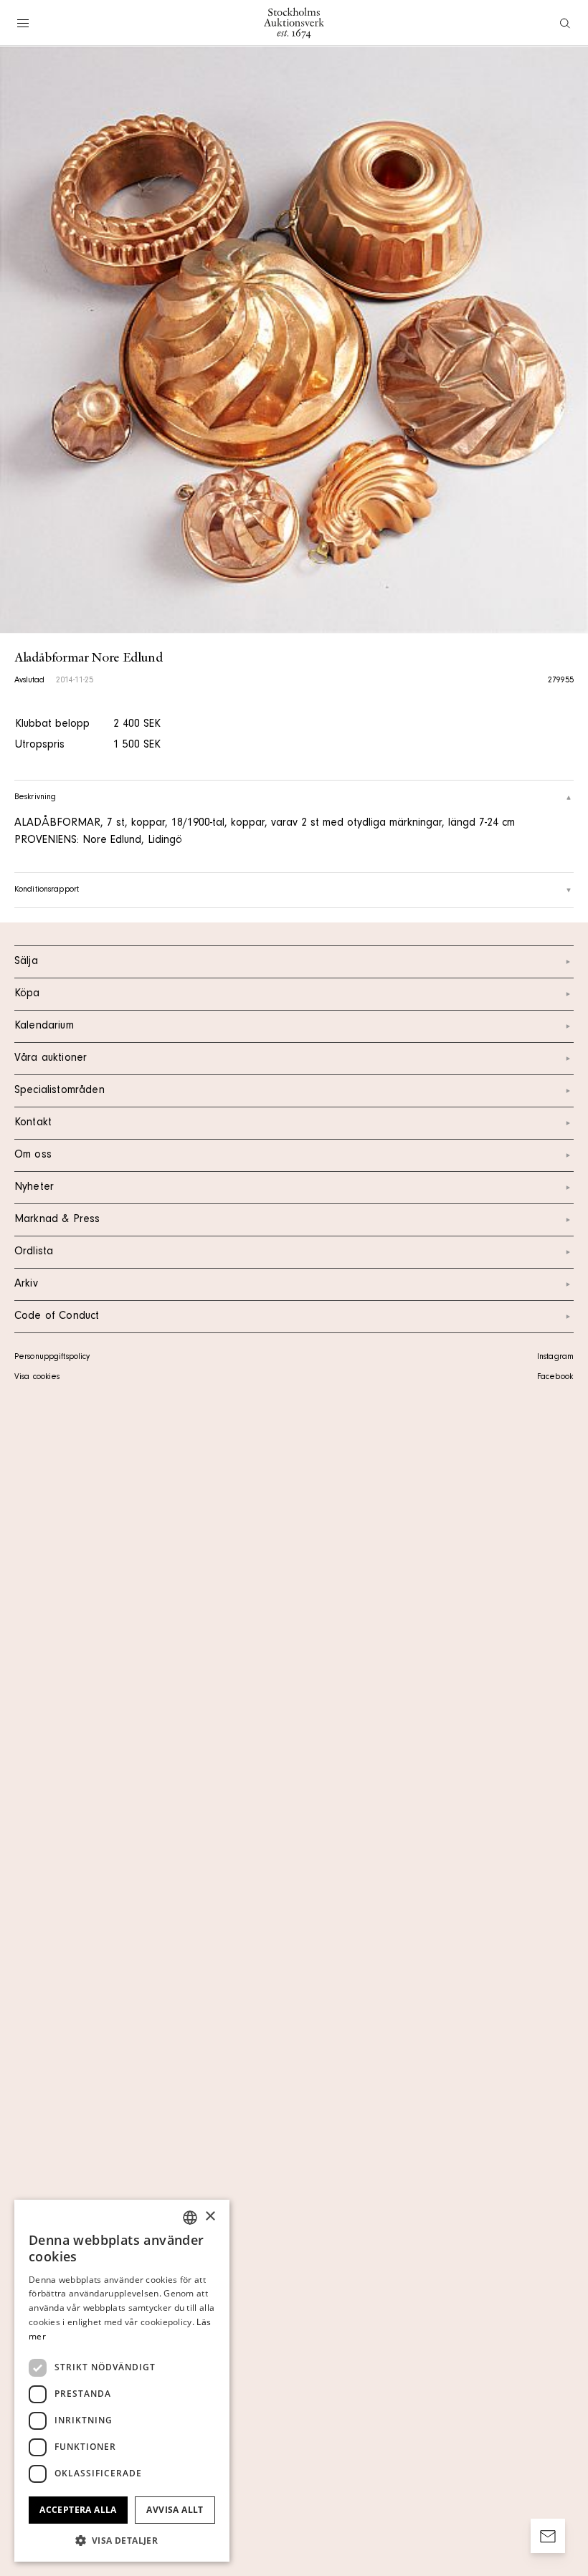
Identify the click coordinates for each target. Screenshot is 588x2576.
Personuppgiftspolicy (52, 1358)
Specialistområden (60, 1091)
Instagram (555, 1358)
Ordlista (34, 1252)
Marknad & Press (57, 1220)
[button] (122, 2540)
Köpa (27, 994)
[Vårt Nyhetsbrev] (548, 2536)
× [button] (210, 2217)
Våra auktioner (51, 1059)
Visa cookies (37, 1378)
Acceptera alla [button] (78, 2510)
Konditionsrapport (47, 890)
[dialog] (122, 2381)
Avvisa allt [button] (175, 2510)
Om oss (33, 1155)
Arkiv (26, 1284)
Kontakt (33, 1123)
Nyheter (34, 1188)
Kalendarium (44, 1026)
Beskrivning (35, 798)
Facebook (555, 1378)
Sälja (26, 962)
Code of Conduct (57, 1317)
